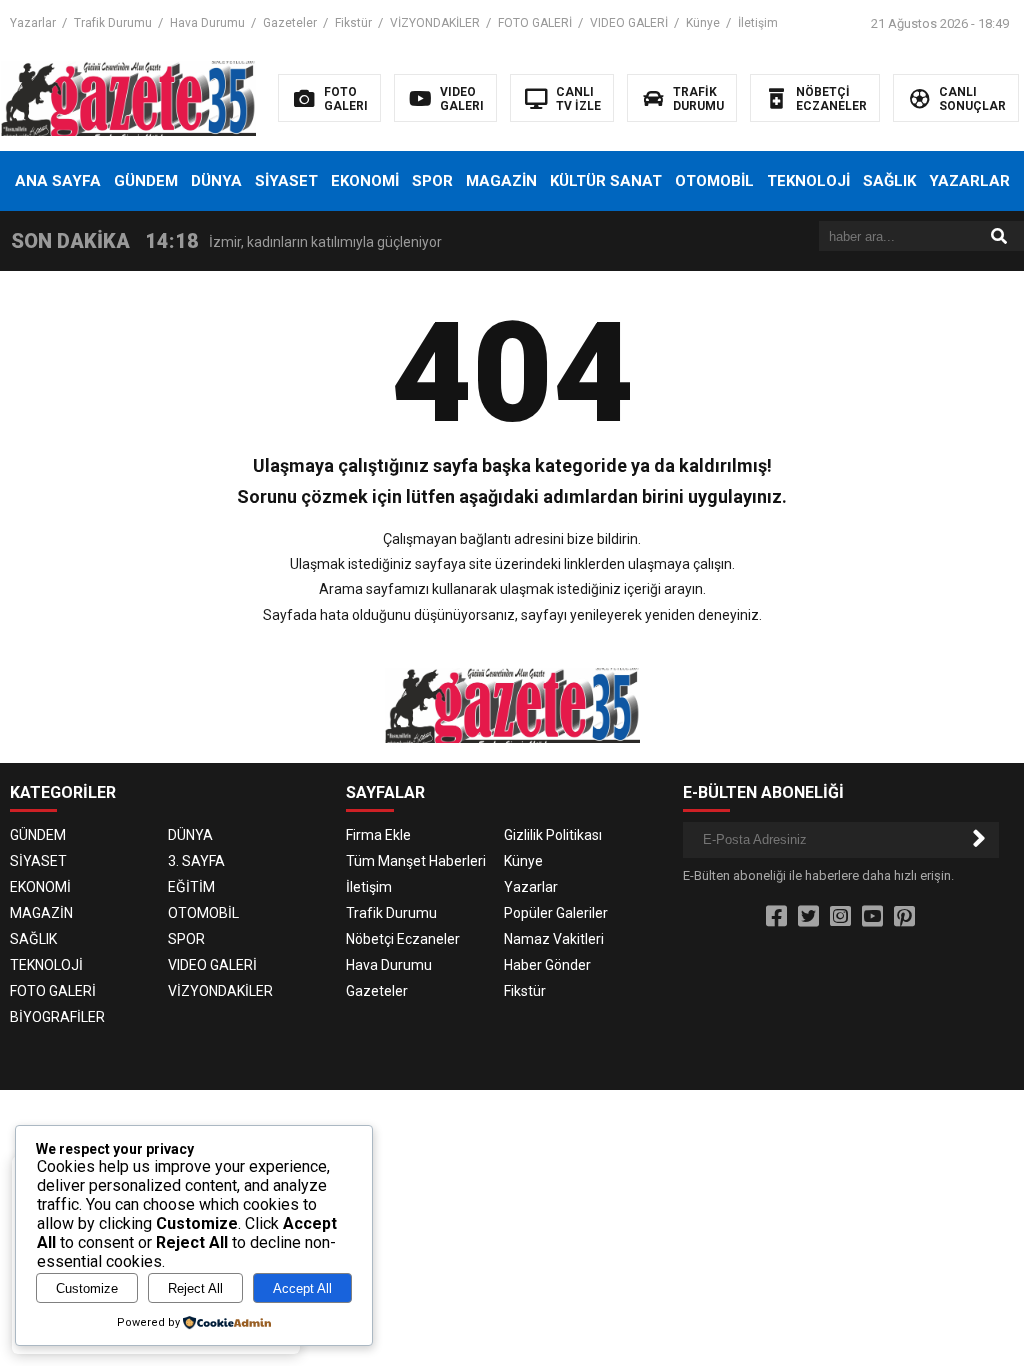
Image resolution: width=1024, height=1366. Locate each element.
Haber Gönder (547, 965)
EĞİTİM (191, 887)
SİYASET (286, 181)
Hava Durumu (207, 23)
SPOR (432, 181)
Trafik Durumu (113, 23)
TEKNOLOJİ (808, 181)
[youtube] (872, 917)
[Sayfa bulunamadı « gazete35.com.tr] (128, 97)
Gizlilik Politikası (553, 835)
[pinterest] (904, 917)
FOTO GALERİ (535, 23)
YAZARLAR (969, 181)
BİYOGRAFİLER (57, 1017)
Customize (87, 1288)
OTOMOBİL (714, 181)
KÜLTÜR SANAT (606, 181)
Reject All (195, 1288)
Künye (703, 23)
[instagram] (840, 917)
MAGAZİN (501, 181)
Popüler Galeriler (556, 913)
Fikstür (353, 23)
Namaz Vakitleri (554, 939)
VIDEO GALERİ (629, 23)
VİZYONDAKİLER (435, 23)
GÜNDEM (146, 181)
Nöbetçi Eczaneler (403, 939)
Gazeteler (290, 23)
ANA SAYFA (58, 181)
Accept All (302, 1288)
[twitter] (808, 917)
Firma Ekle (378, 835)
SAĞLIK (889, 181)
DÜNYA (216, 181)
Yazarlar (33, 23)
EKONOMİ (365, 181)
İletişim (758, 23)
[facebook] (776, 917)
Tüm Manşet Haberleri (416, 861)
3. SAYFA (196, 861)
